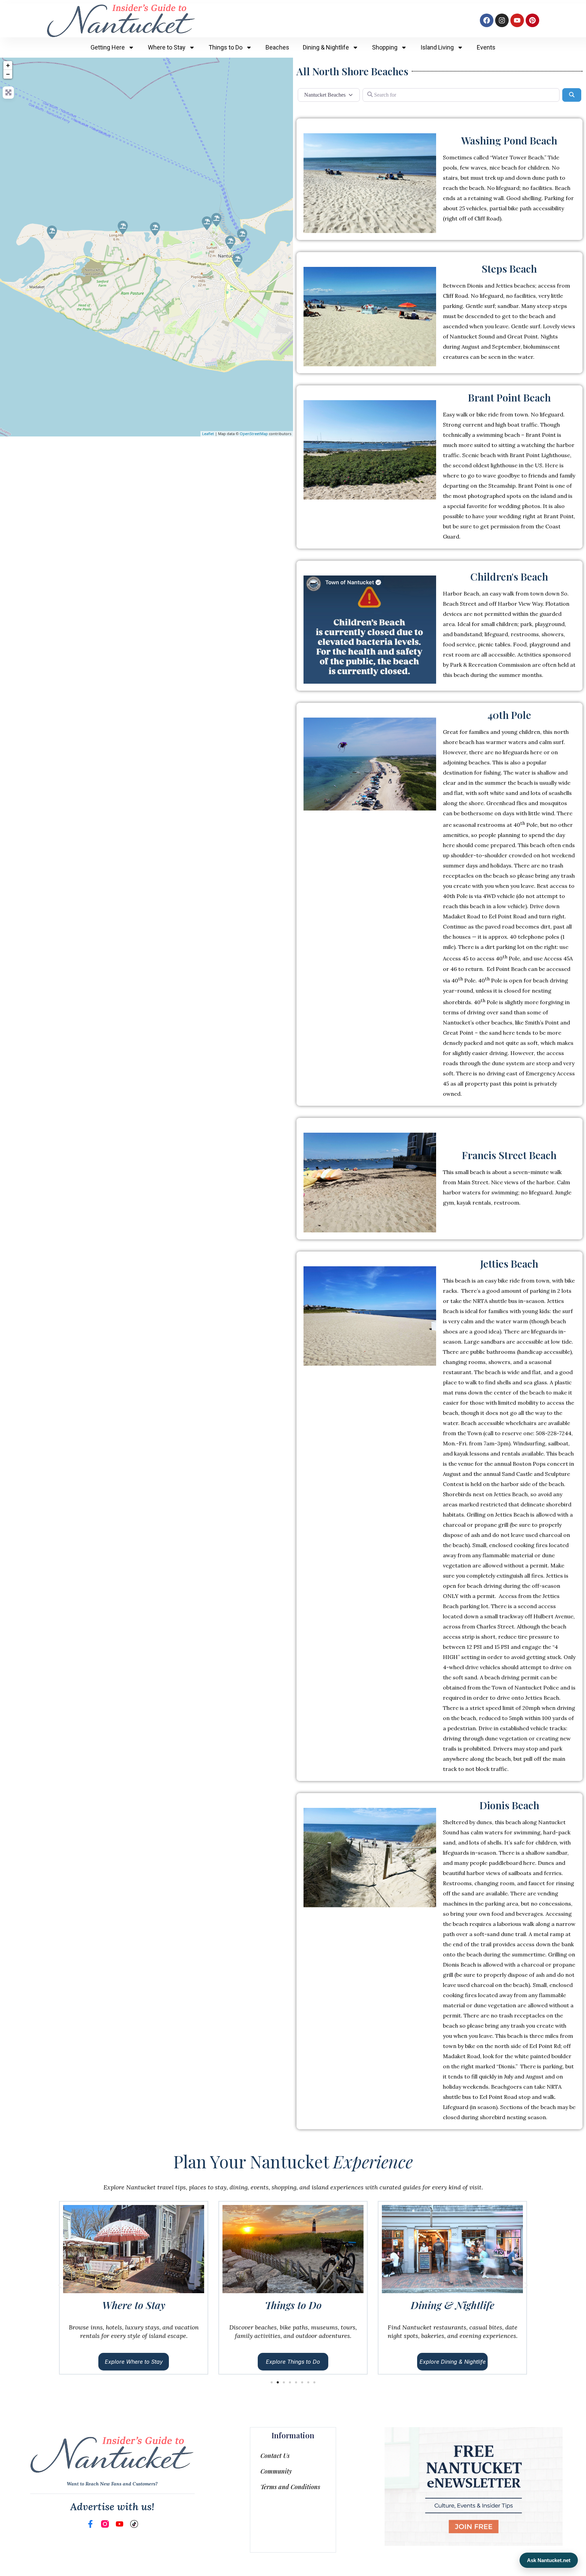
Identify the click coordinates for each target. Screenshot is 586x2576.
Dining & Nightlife (326, 47)
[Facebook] (487, 20)
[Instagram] (502, 20)
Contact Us (275, 2456)
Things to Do (226, 47)
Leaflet (208, 434)
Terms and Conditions (290, 2487)
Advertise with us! (112, 2506)
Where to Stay (167, 47)
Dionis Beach (509, 1805)
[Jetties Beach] (216, 220)
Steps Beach (509, 269)
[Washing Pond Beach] (155, 229)
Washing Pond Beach (509, 140)
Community (276, 2471)
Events (486, 47)
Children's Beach (509, 577)
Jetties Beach (509, 1264)
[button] (60, 2285)
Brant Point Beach (509, 397)
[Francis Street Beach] (237, 260)
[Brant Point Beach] (242, 235)
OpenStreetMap (254, 434)
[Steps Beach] (207, 223)
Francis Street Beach (509, 1155)
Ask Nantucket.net (549, 2560)
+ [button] (8, 65)
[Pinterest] (532, 20)
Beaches (277, 47)
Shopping (385, 47)
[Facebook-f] (90, 2524)
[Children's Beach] (230, 242)
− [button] (8, 74)
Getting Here (108, 47)
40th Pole (509, 715)
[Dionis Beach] (123, 228)
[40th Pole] (52, 232)
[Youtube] (517, 20)
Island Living (437, 47)
